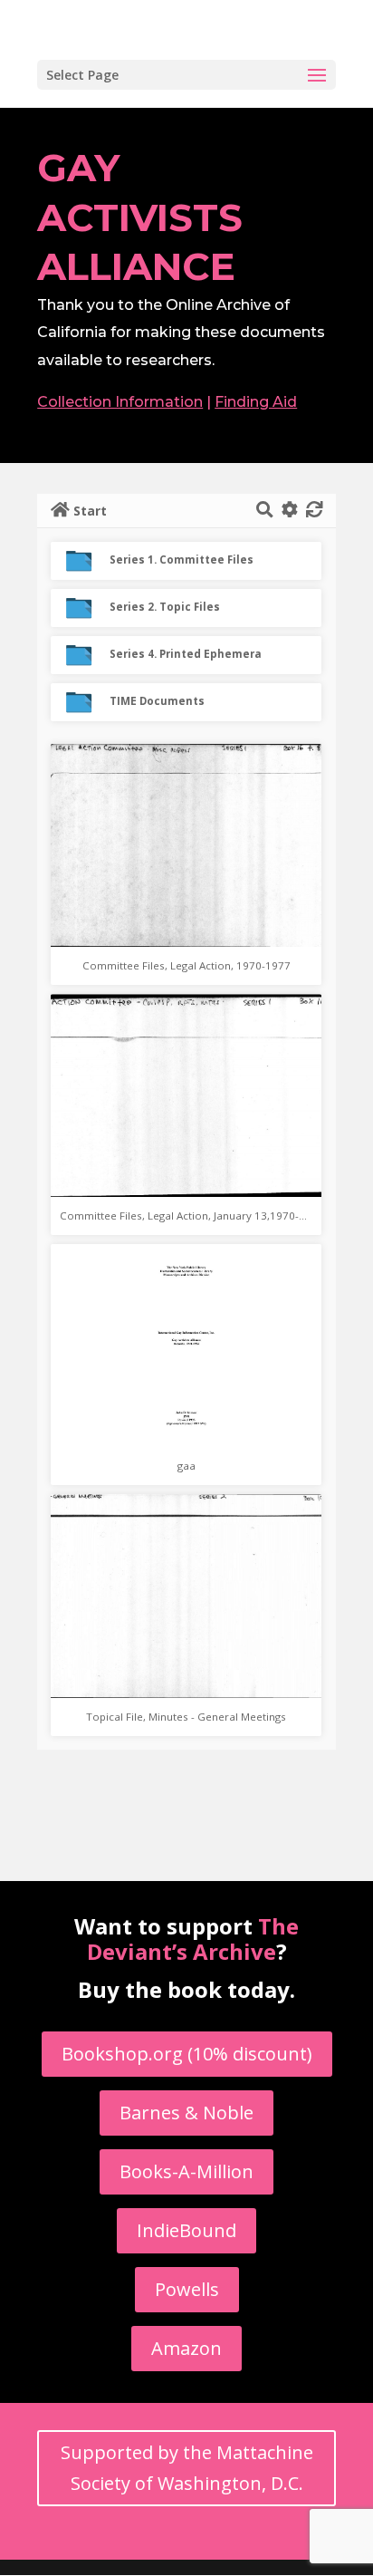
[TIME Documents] (86, 699)
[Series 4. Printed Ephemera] (86, 652)
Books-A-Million (186, 2171)
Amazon (186, 2348)
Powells (187, 2289)
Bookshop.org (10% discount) (187, 2054)
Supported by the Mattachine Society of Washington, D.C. (187, 2468)
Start (90, 511)
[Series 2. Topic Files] (86, 605)
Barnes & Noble (186, 2113)
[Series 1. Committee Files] (86, 558)
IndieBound (186, 2230)
